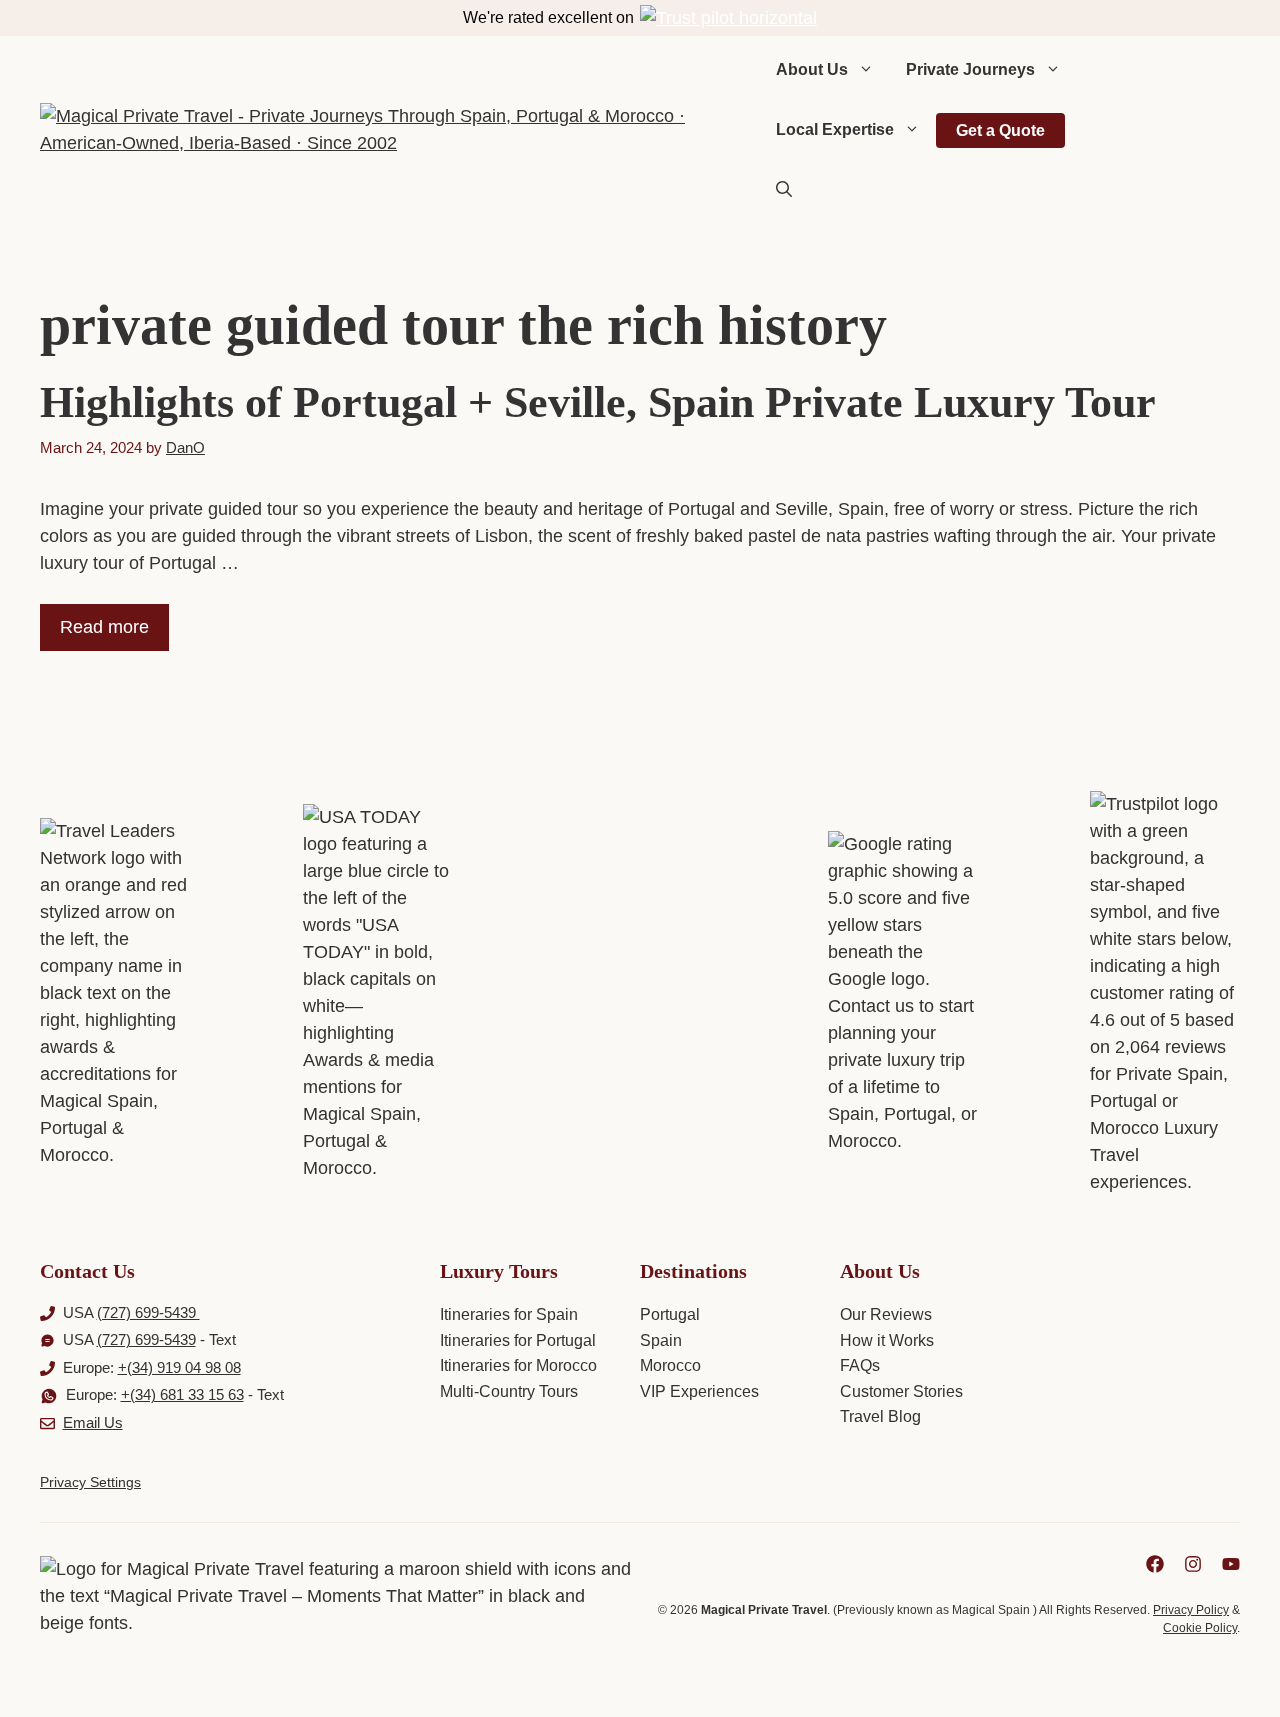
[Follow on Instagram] (1193, 1564)
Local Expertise (835, 129)
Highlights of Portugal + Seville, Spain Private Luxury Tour (598, 402)
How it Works (887, 1340)
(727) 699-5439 (148, 1312)
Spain (661, 1340)
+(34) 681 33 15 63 (182, 1394)
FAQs (860, 1365)
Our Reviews (886, 1314)
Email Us (93, 1422)
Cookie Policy (1200, 1628)
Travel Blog (880, 1416)
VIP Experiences (699, 1391)
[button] (784, 190)
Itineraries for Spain (509, 1314)
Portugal (670, 1314)
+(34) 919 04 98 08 (179, 1367)
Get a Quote (1000, 130)
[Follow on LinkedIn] (1155, 1564)
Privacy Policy (1191, 1610)
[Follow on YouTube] (1231, 1564)
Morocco (670, 1365)
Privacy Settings (90, 1482)
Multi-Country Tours (509, 1391)
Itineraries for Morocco (518, 1365)
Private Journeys (970, 69)
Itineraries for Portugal (518, 1340)
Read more (104, 627)
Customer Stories (901, 1391)
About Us (812, 69)
